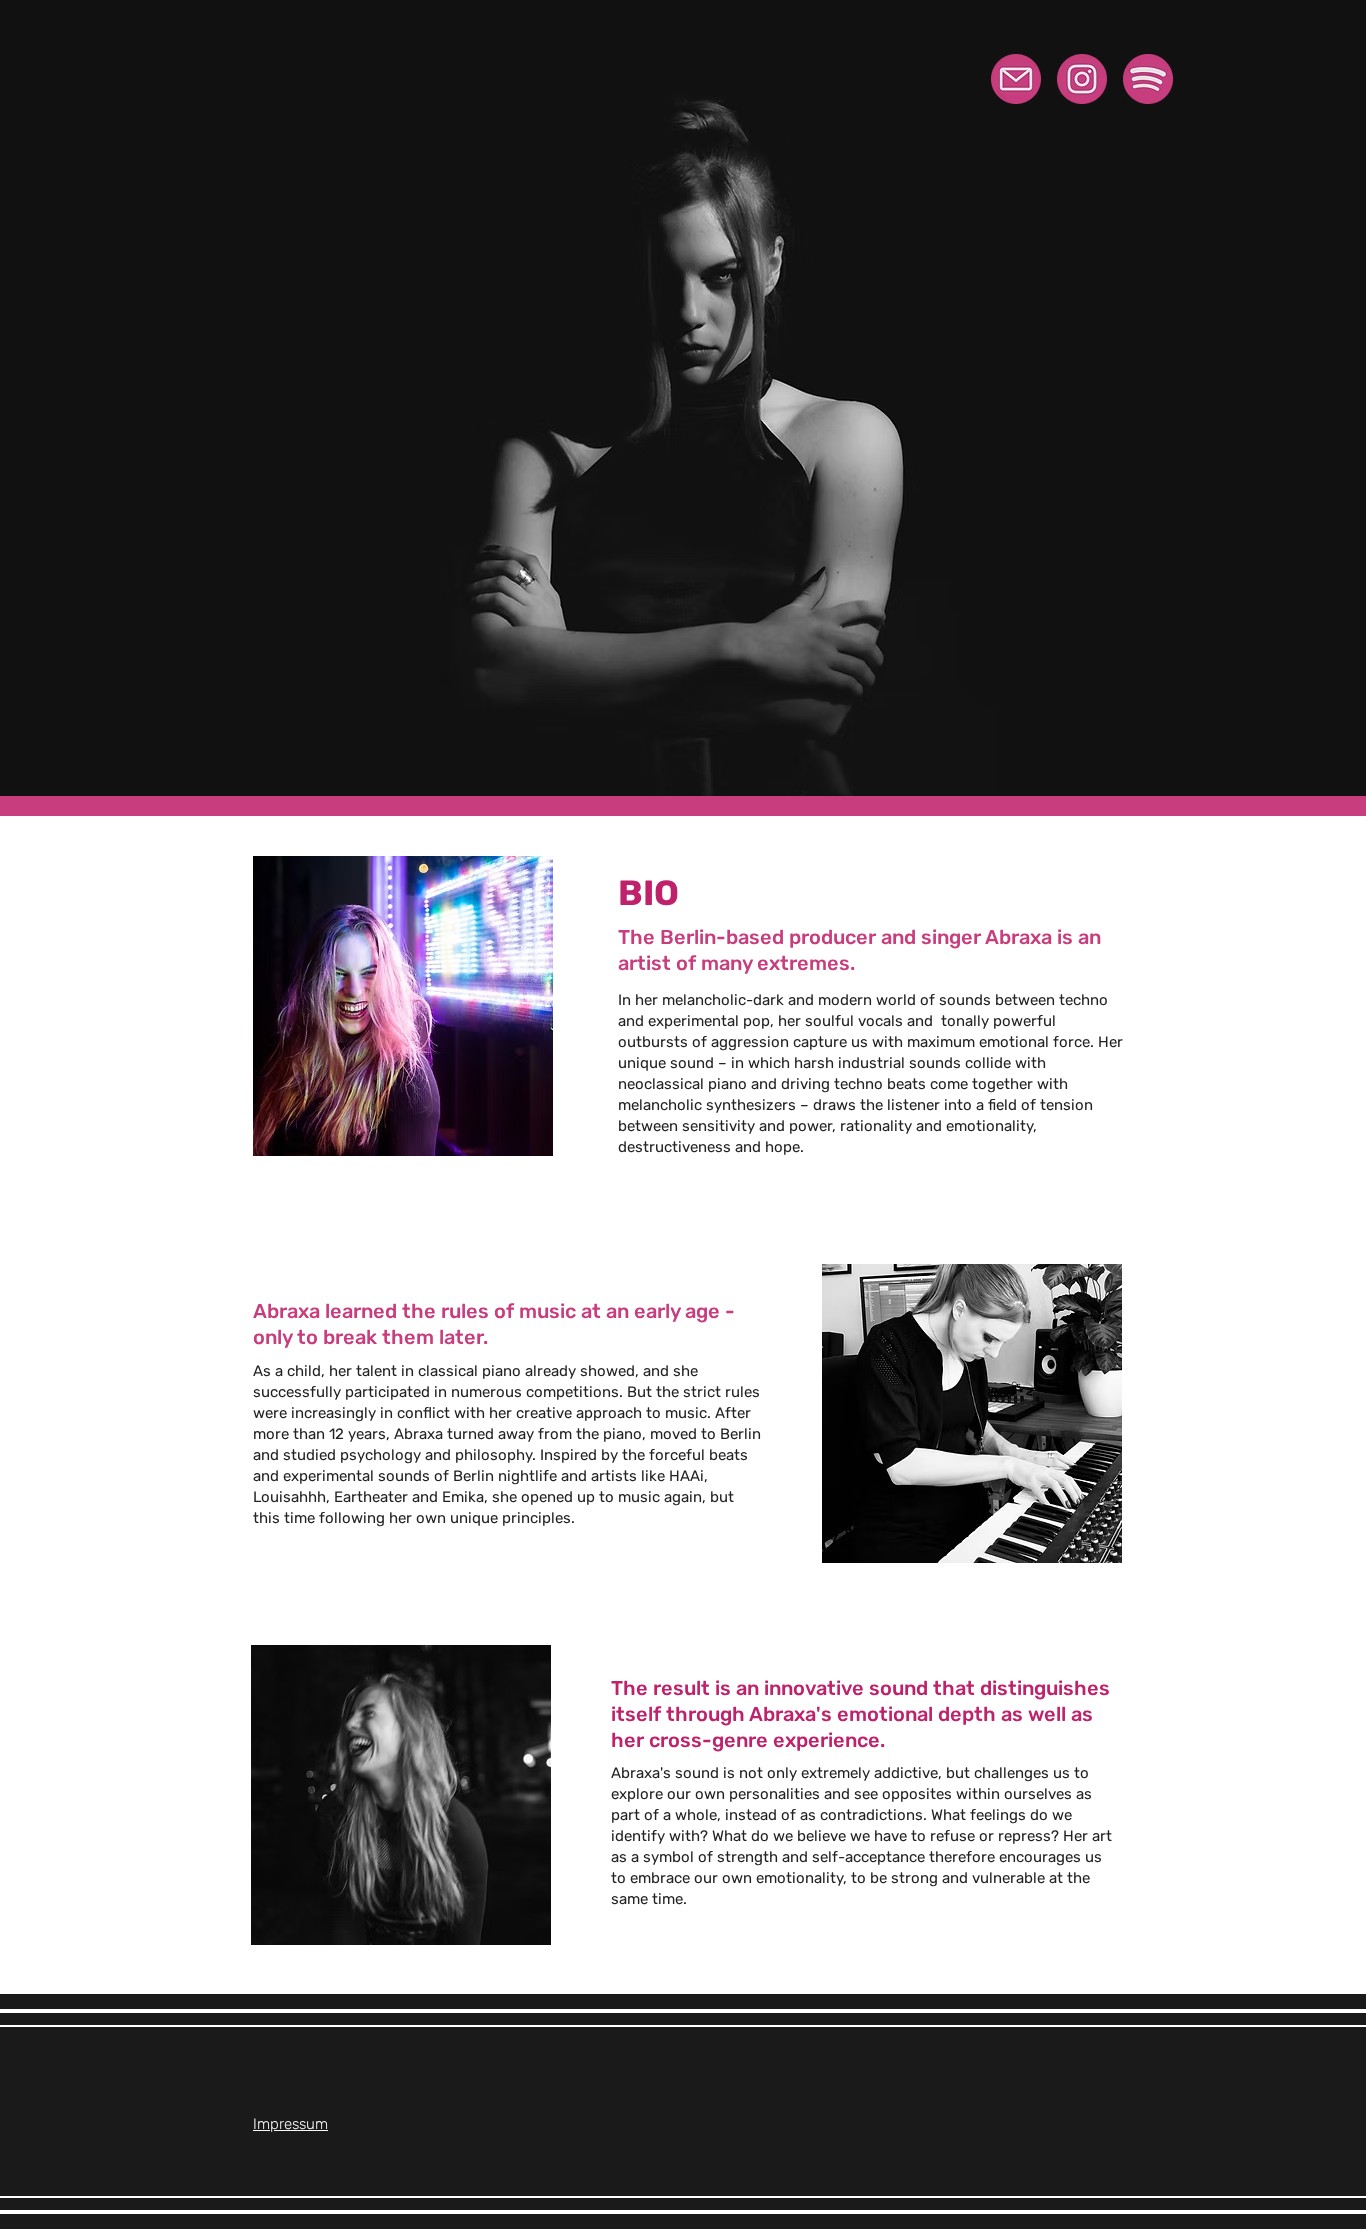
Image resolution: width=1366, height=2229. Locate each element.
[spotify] (1148, 79)
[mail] (1016, 79)
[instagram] (1082, 79)
